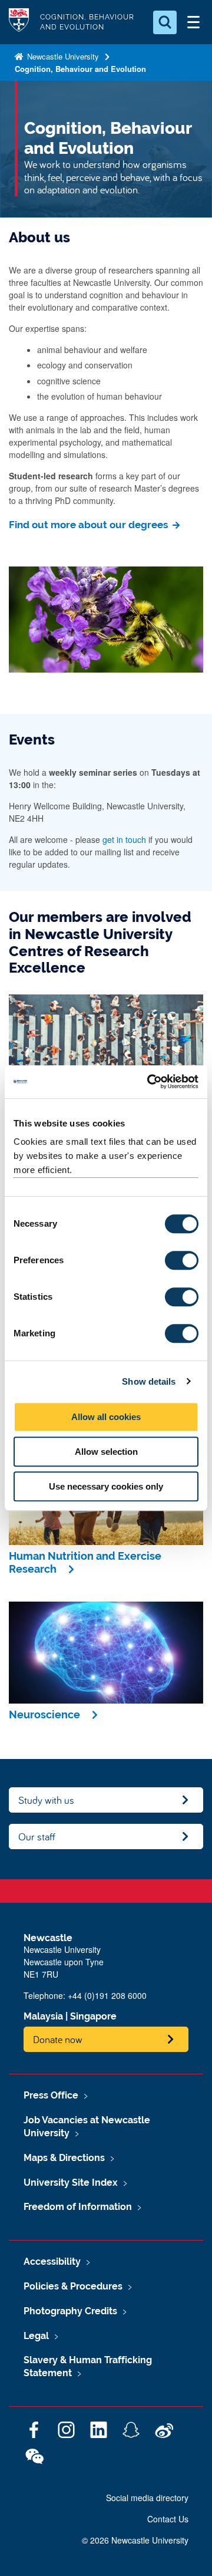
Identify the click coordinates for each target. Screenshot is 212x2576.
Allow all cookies (106, 1417)
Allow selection (106, 1452)
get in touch (124, 839)
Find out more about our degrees (90, 525)
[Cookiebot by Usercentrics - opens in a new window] (150, 1082)
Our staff (37, 1837)
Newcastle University (62, 56)
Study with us (46, 1800)
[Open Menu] (193, 22)
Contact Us (168, 2519)
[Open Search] (165, 22)
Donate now (58, 2039)
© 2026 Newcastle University (135, 2540)
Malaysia (43, 2016)
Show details (149, 1381)
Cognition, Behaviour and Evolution (80, 69)
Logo (19, 22)
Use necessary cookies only (106, 1486)
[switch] (182, 1260)
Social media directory (147, 2498)
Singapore (93, 2016)
